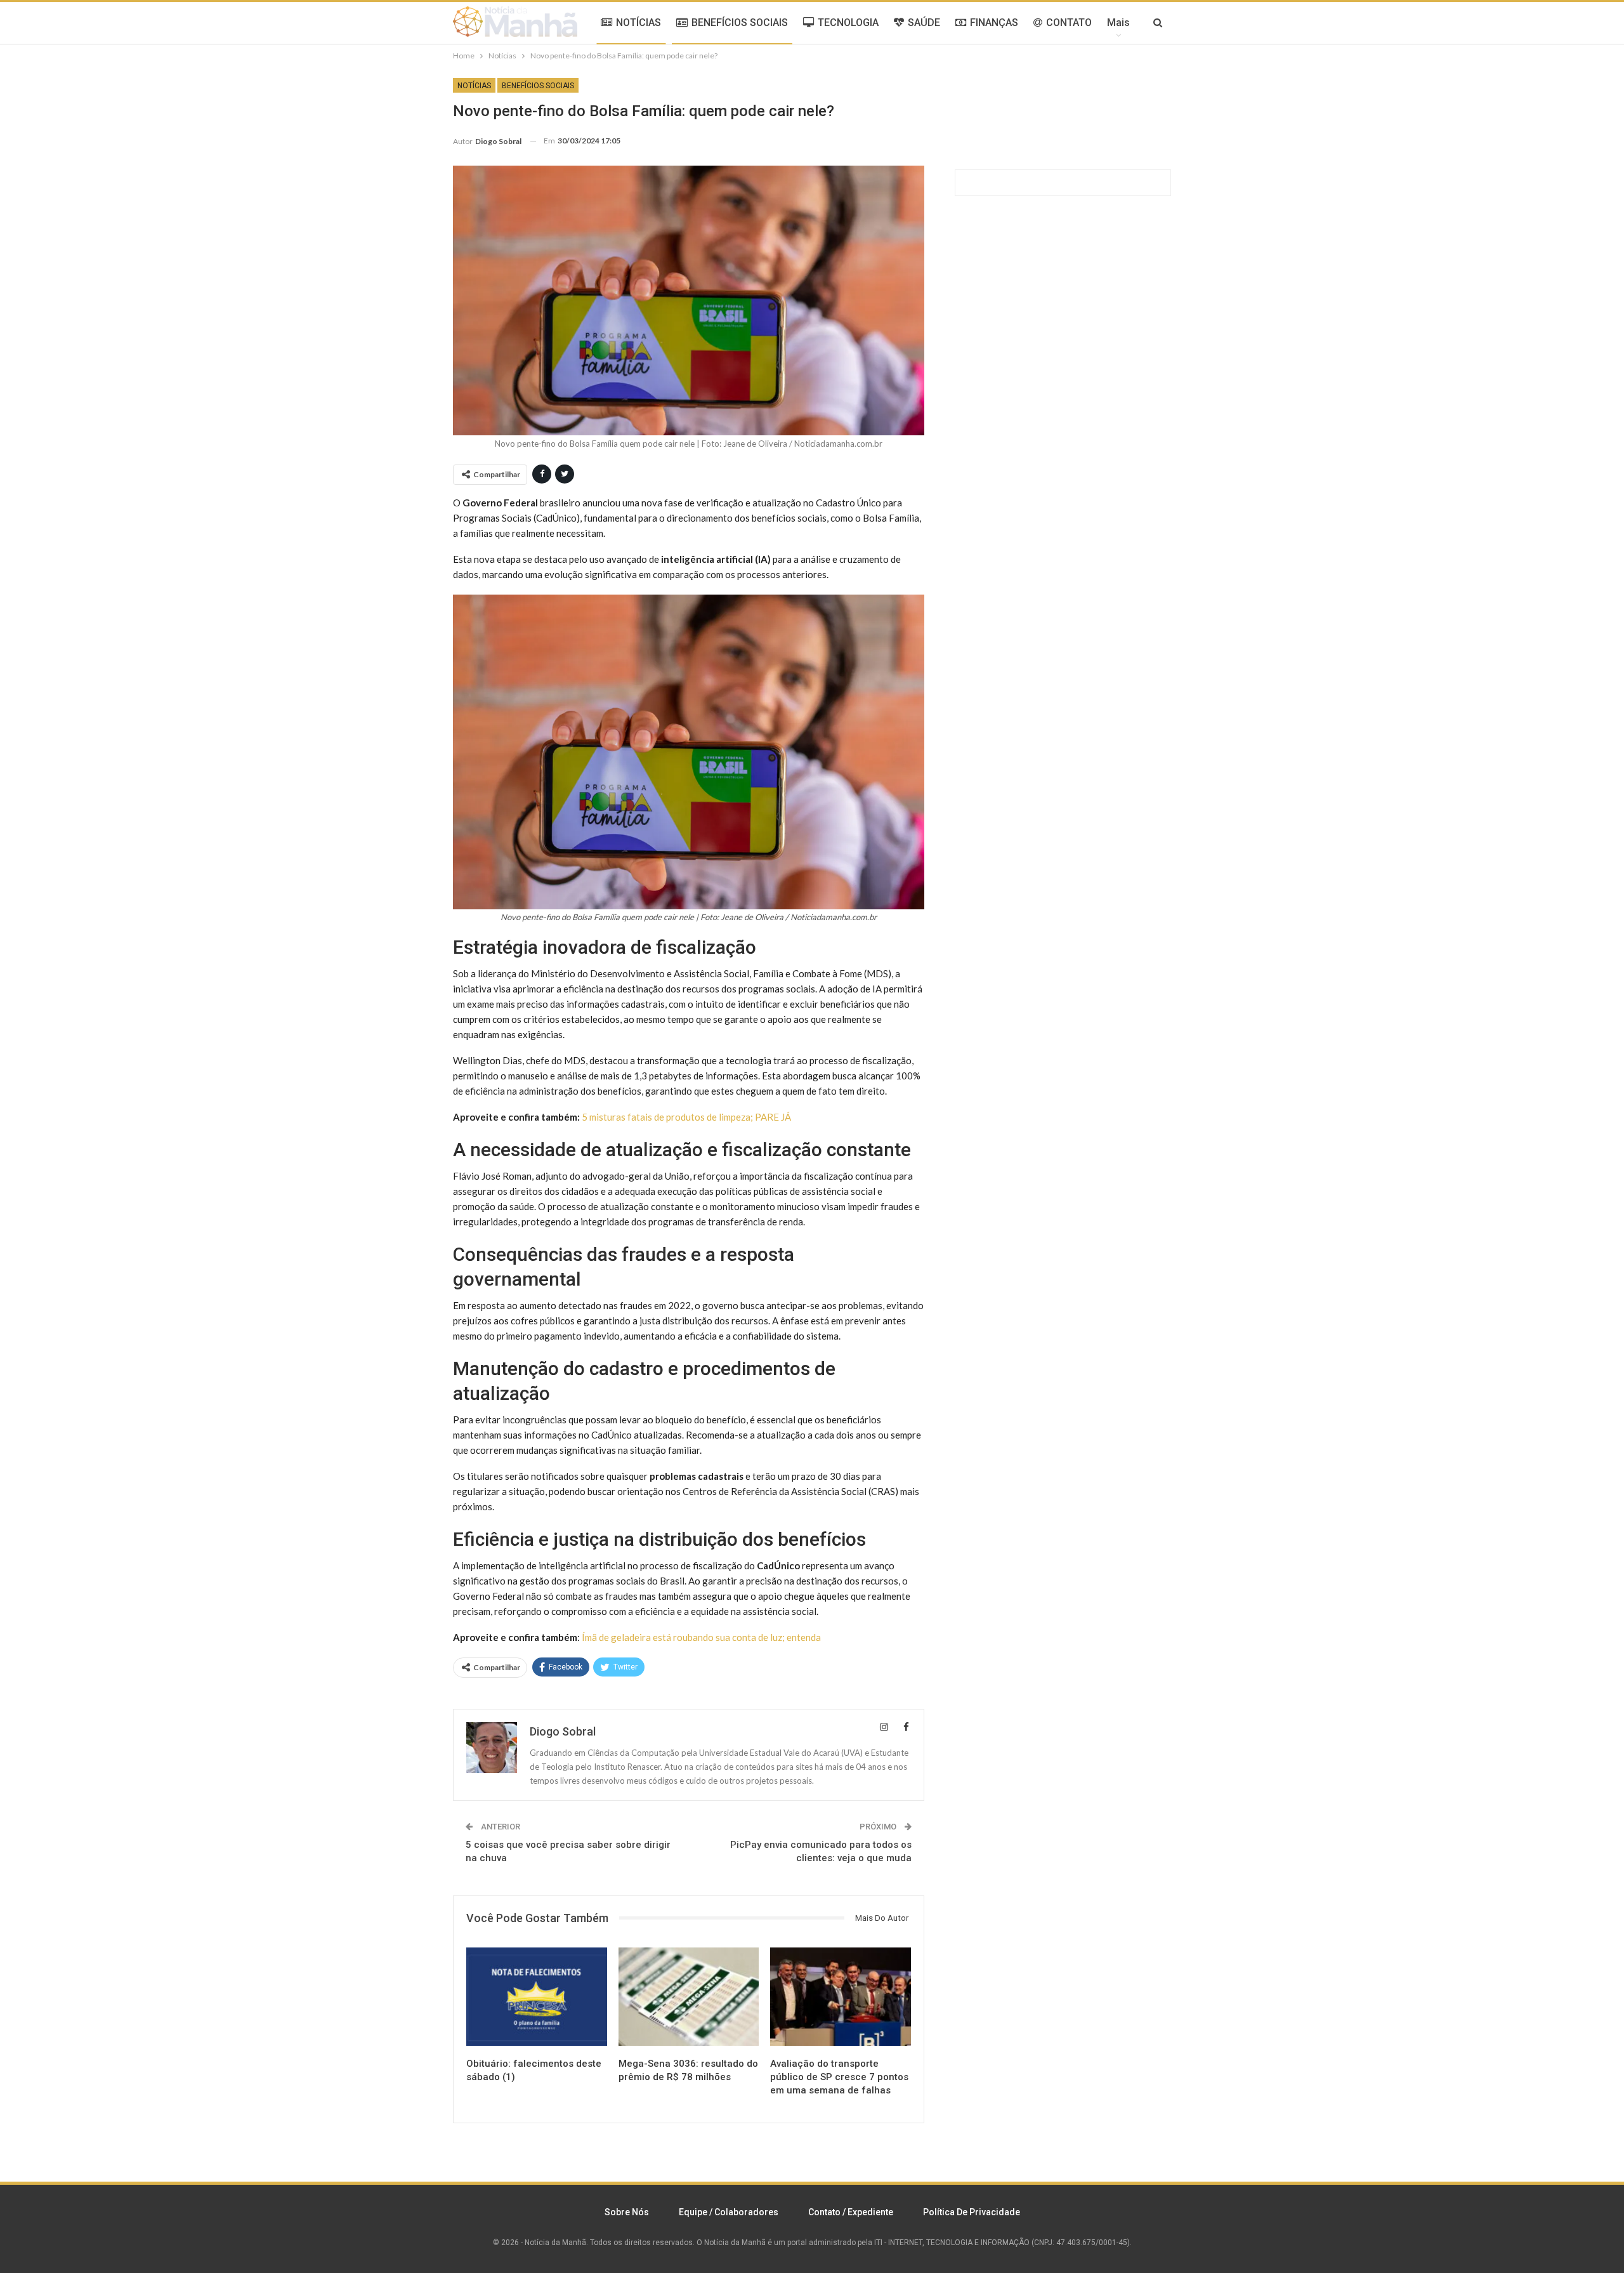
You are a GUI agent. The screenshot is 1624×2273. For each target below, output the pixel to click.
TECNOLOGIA (848, 23)
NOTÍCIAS (638, 23)
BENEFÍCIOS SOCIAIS (740, 23)
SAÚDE (924, 23)
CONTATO (1069, 23)
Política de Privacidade (972, 2212)
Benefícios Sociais (538, 86)
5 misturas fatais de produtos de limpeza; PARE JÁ (686, 1117)
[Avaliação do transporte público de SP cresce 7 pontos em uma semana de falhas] (841, 1997)
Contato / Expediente (851, 2212)
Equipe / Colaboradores (729, 2212)
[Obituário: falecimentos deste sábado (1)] (537, 1997)
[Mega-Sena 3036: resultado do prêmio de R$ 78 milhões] (689, 1997)
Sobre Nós (627, 2212)
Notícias (474, 86)
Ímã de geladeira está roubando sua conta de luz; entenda (701, 1637)
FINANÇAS (994, 23)
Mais (1118, 23)
